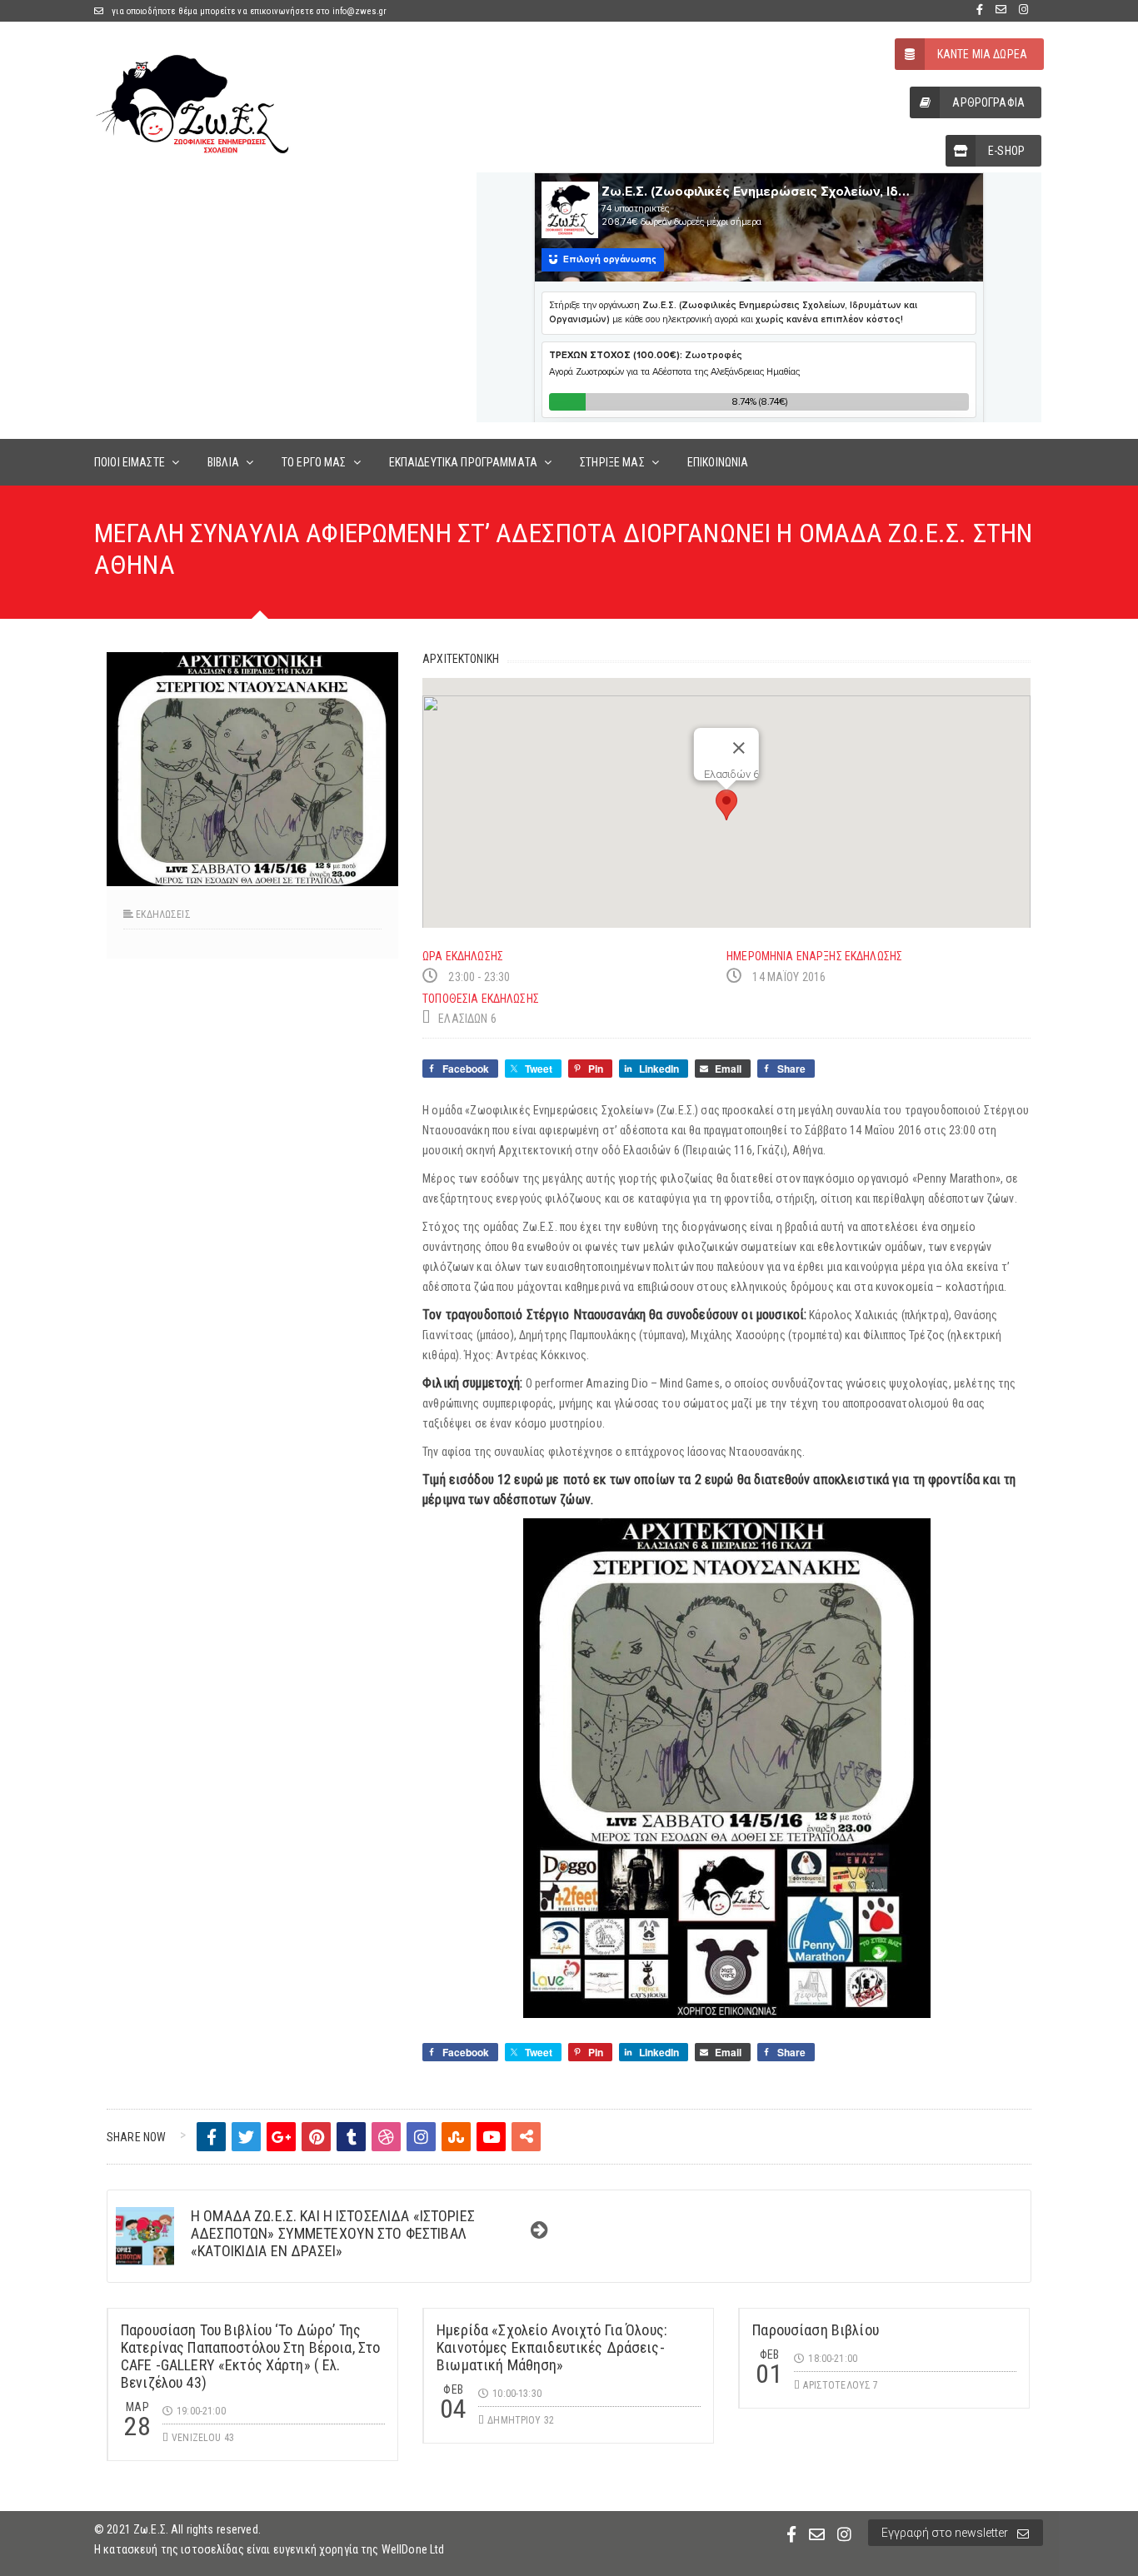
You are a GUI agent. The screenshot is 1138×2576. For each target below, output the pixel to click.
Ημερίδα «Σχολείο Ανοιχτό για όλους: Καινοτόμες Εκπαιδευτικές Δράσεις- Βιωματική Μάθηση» (552, 2347)
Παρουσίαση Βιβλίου (816, 2330)
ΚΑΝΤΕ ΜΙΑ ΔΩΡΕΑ (982, 54)
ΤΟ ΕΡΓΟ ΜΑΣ (314, 462)
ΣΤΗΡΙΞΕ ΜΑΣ (612, 462)
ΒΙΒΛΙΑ (223, 462)
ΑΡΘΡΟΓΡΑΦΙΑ (988, 102)
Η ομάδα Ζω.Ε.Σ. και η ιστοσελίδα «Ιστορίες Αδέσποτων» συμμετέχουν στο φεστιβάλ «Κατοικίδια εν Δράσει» (333, 2233)
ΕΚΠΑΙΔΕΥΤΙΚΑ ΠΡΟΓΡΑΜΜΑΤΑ (463, 462)
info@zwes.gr (360, 11)
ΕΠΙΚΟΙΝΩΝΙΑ (718, 462)
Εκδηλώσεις (163, 914)
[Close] (739, 748)
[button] (726, 805)
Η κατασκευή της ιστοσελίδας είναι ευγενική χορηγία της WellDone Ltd (269, 2549)
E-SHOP (1006, 151)
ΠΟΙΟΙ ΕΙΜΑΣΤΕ (130, 462)
